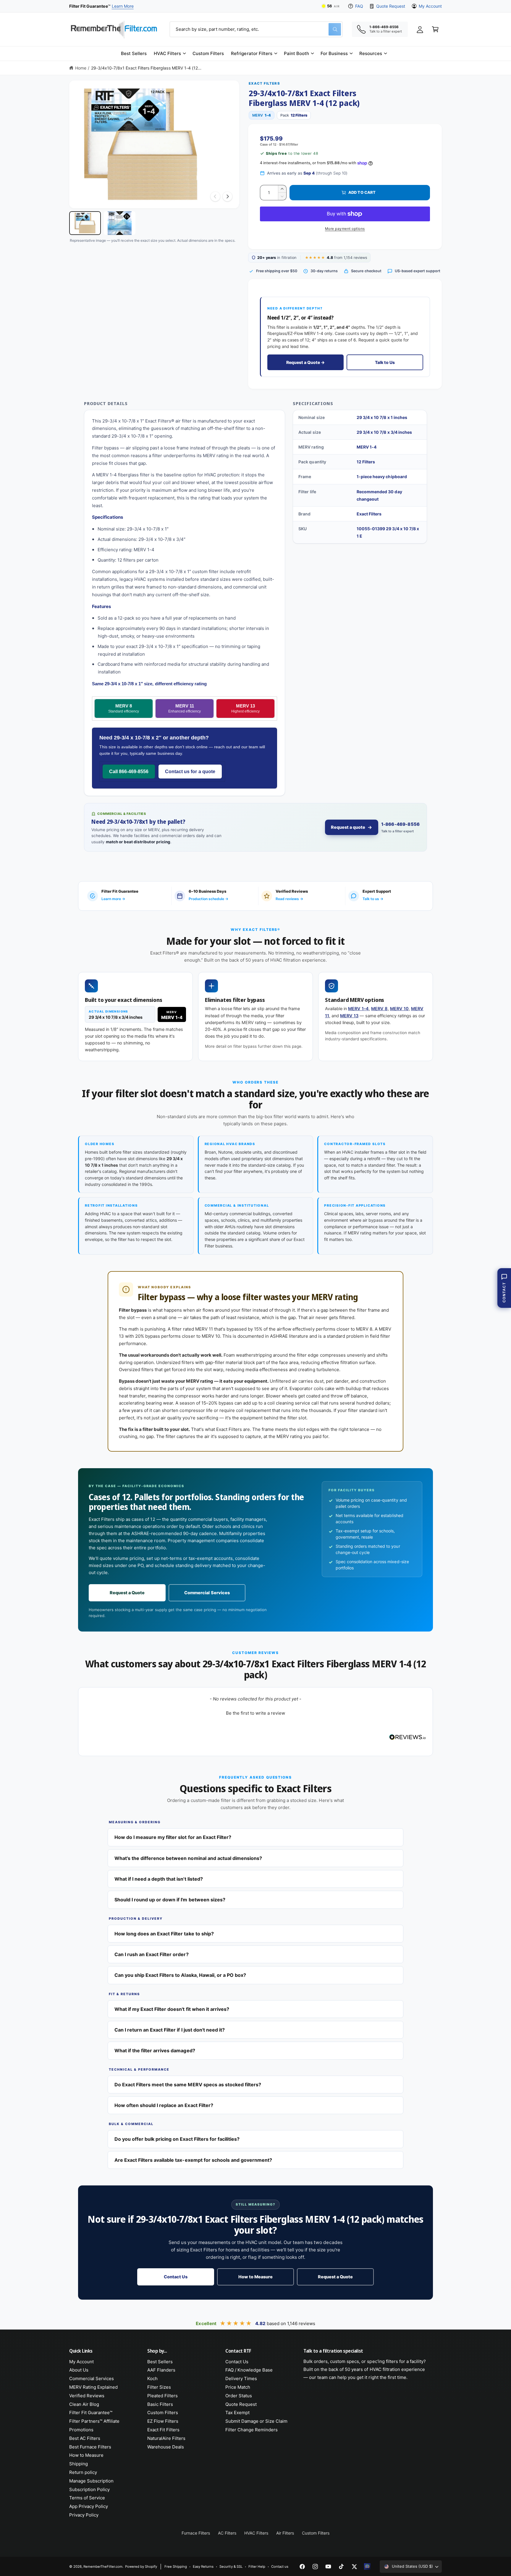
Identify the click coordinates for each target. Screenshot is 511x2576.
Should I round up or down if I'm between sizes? (170, 1900)
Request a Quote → (305, 362)
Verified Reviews (87, 2396)
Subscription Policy (89, 2489)
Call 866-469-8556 (129, 772)
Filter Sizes (159, 2387)
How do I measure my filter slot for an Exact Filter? (173, 1837)
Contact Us (176, 2277)
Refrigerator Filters (252, 53)
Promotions (81, 2430)
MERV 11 (185, 709)
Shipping (79, 2464)
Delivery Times (241, 2378)
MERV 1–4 (358, 1009)
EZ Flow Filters (163, 2421)
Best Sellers (160, 2362)
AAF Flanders (161, 2370)
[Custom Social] (367, 2567)
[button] (170, 54)
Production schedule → (208, 899)
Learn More (123, 6)
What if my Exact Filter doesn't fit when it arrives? (172, 2009)
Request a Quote (127, 1593)
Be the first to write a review (256, 1713)
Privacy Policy (84, 2515)
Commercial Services (207, 1593)
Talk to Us (385, 362)
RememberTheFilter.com (103, 2567)
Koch (152, 2378)
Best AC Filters (85, 2438)
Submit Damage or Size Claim (256, 2421)
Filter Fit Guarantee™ (91, 2413)
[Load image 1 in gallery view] (85, 223)
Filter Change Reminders (252, 2430)
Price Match (238, 2387)
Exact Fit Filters (163, 2430)
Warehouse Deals (166, 2447)
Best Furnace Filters (90, 2447)
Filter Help (257, 2567)
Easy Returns (203, 2567)
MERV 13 (245, 709)
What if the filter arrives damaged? (155, 2051)
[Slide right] (227, 196)
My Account (430, 6)
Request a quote (348, 827)
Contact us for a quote (190, 772)
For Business (334, 53)
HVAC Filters (167, 53)
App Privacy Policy (89, 2506)
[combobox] (256, 29)
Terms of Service (87, 2498)
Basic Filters (160, 2404)
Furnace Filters (196, 2533)
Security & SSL (231, 2567)
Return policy (83, 2472)
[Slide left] (215, 196)
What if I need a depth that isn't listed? (159, 1879)
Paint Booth (296, 53)
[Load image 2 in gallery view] (120, 223)
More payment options (345, 229)
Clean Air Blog (84, 2404)
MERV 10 (399, 1009)
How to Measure (256, 2277)
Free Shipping (176, 2567)
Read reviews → (289, 899)
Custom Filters (163, 2413)
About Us (79, 2370)
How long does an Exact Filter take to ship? (164, 1934)
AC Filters (227, 2533)
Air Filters (285, 2533)
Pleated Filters (162, 2396)
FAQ (359, 6)
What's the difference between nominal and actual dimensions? (188, 1858)
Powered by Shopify (141, 2567)
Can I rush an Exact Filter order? (152, 1954)
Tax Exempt (237, 2413)
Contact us (280, 2567)
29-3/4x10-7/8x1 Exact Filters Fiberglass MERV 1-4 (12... (146, 68)
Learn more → (113, 899)
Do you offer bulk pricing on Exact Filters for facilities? (177, 2139)
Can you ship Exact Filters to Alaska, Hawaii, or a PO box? (180, 1975)
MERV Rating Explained (93, 2387)
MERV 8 (124, 709)
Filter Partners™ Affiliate (94, 2421)
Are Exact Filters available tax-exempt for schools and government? (193, 2160)
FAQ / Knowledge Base (249, 2370)
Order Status (239, 2396)
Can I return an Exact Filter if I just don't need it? (170, 2030)
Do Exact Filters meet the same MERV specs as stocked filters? (188, 2085)
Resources (371, 53)
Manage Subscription (91, 2481)
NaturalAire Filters (166, 2438)
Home (81, 68)
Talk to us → (373, 899)
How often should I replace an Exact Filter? (164, 2105)
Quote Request (390, 6)
